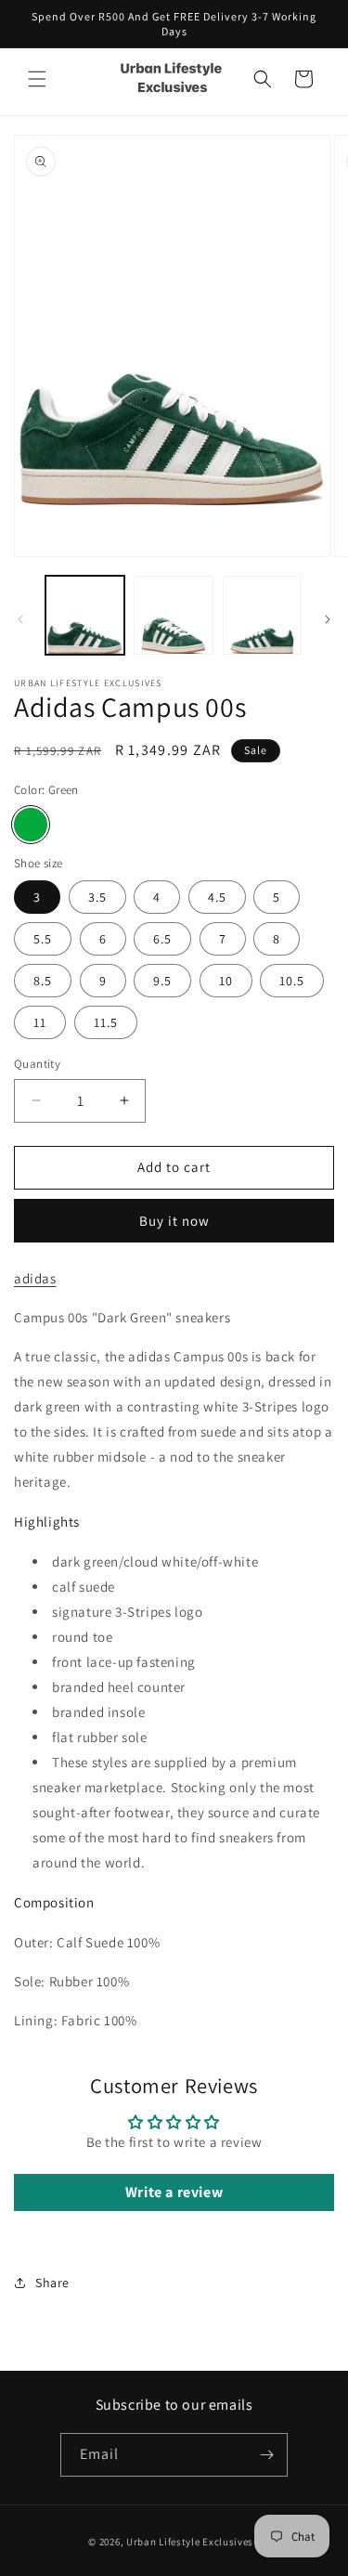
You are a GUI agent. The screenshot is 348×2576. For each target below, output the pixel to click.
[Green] (31, 825)
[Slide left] (20, 619)
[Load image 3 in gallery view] (262, 615)
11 (40, 1022)
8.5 (43, 981)
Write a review (174, 2192)
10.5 (292, 981)
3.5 (97, 897)
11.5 (106, 1022)
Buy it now (174, 1221)
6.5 (162, 939)
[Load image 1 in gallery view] (85, 615)
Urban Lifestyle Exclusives (190, 2542)
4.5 (217, 897)
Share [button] (52, 2283)
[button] (37, 79)
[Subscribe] (266, 2455)
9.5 (162, 981)
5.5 (43, 939)
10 (226, 981)
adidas (35, 1278)
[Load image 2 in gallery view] (173, 615)
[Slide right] (328, 619)
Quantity (37, 1064)
